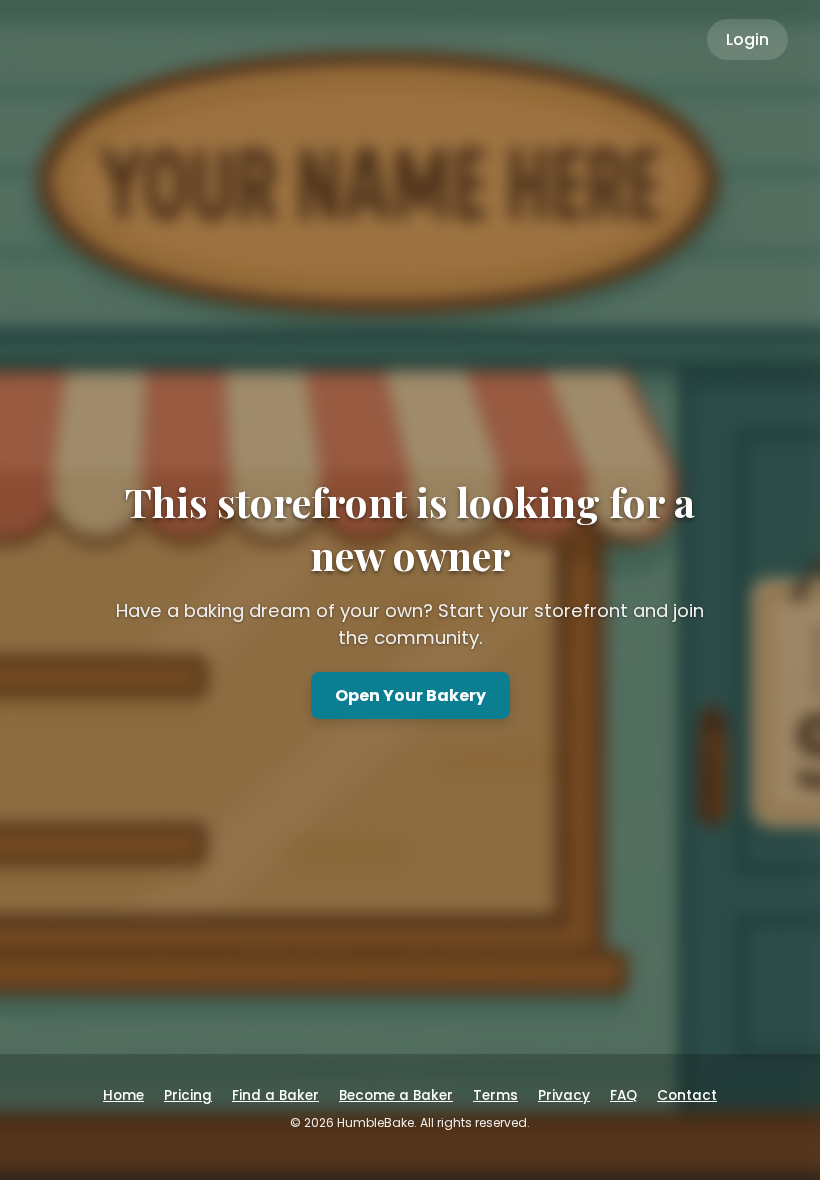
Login (747, 39)
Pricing (188, 1095)
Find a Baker (275, 1095)
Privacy (564, 1095)
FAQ (623, 1095)
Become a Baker (396, 1095)
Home (123, 1095)
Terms (495, 1095)
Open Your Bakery (410, 695)
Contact (687, 1095)
